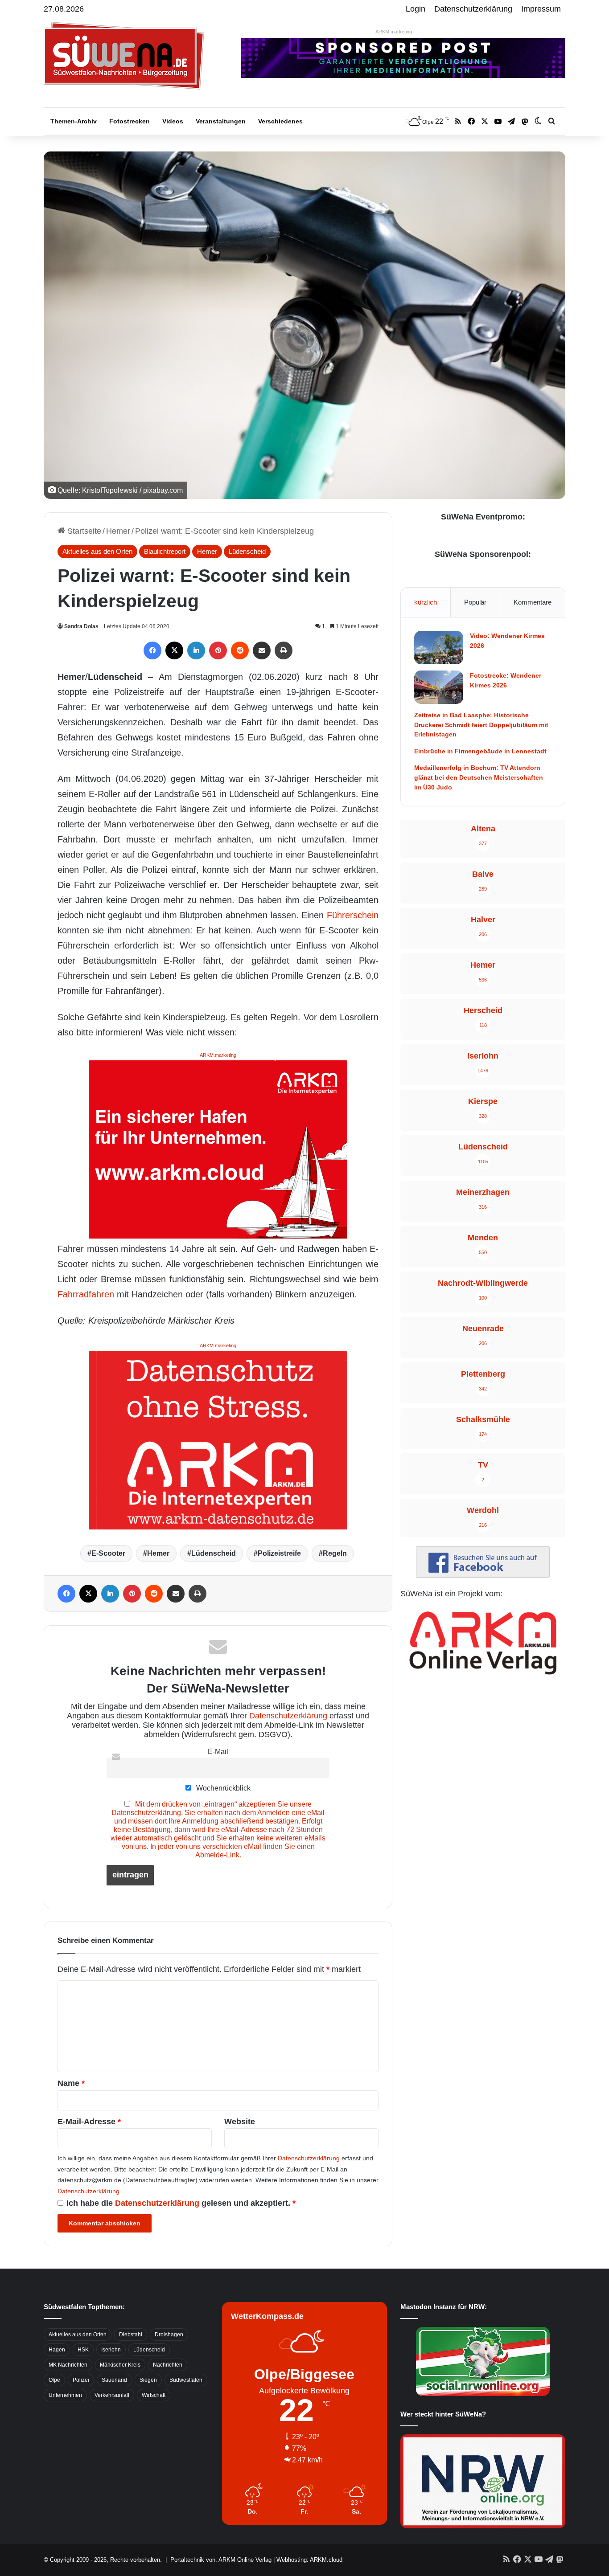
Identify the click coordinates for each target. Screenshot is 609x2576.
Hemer (118, 531)
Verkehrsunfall (112, 2395)
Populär (475, 602)
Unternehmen (65, 2395)
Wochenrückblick (222, 1788)
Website (240, 2122)
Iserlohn (111, 2350)
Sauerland (114, 2380)
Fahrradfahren (86, 1294)
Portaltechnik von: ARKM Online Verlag (221, 2560)
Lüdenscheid (247, 551)
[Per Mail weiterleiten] (262, 650)
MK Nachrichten (68, 2365)
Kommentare (533, 602)
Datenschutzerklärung (473, 9)
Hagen (57, 2350)
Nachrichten (168, 2365)
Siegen (148, 2380)
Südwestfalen (186, 2380)
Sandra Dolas (81, 626)
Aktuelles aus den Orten (97, 551)
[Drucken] (284, 650)
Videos (173, 121)
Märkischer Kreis (120, 2365)
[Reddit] (240, 650)
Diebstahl (131, 2335)
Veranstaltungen (221, 121)
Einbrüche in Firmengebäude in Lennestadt (480, 751)
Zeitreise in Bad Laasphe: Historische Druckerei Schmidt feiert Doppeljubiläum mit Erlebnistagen (481, 725)
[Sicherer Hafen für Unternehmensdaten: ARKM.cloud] (218, 1149)
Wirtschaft (154, 2395)
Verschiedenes (280, 121)
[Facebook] (152, 650)
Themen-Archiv (74, 121)
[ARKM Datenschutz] (218, 1439)
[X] (174, 650)
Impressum (541, 9)
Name (71, 2083)
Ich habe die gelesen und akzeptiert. (181, 2203)
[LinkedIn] (196, 650)
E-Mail (218, 1751)
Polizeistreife (279, 1553)
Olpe (54, 2380)
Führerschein (353, 915)
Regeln (335, 1553)
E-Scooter (108, 1553)
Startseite (83, 531)
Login (416, 9)
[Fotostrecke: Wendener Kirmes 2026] (439, 687)
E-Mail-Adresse (89, 2122)
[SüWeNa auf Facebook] (483, 1575)
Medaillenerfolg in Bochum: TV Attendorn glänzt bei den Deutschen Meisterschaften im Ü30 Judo (479, 777)
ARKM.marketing (394, 32)
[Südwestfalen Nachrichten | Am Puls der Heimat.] (124, 56)
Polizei (81, 2380)
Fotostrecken (130, 121)
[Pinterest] (218, 650)
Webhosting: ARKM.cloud (309, 2560)
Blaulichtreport (165, 551)
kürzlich (426, 602)
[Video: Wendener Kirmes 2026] (439, 648)
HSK (83, 2350)
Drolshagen (169, 2335)
